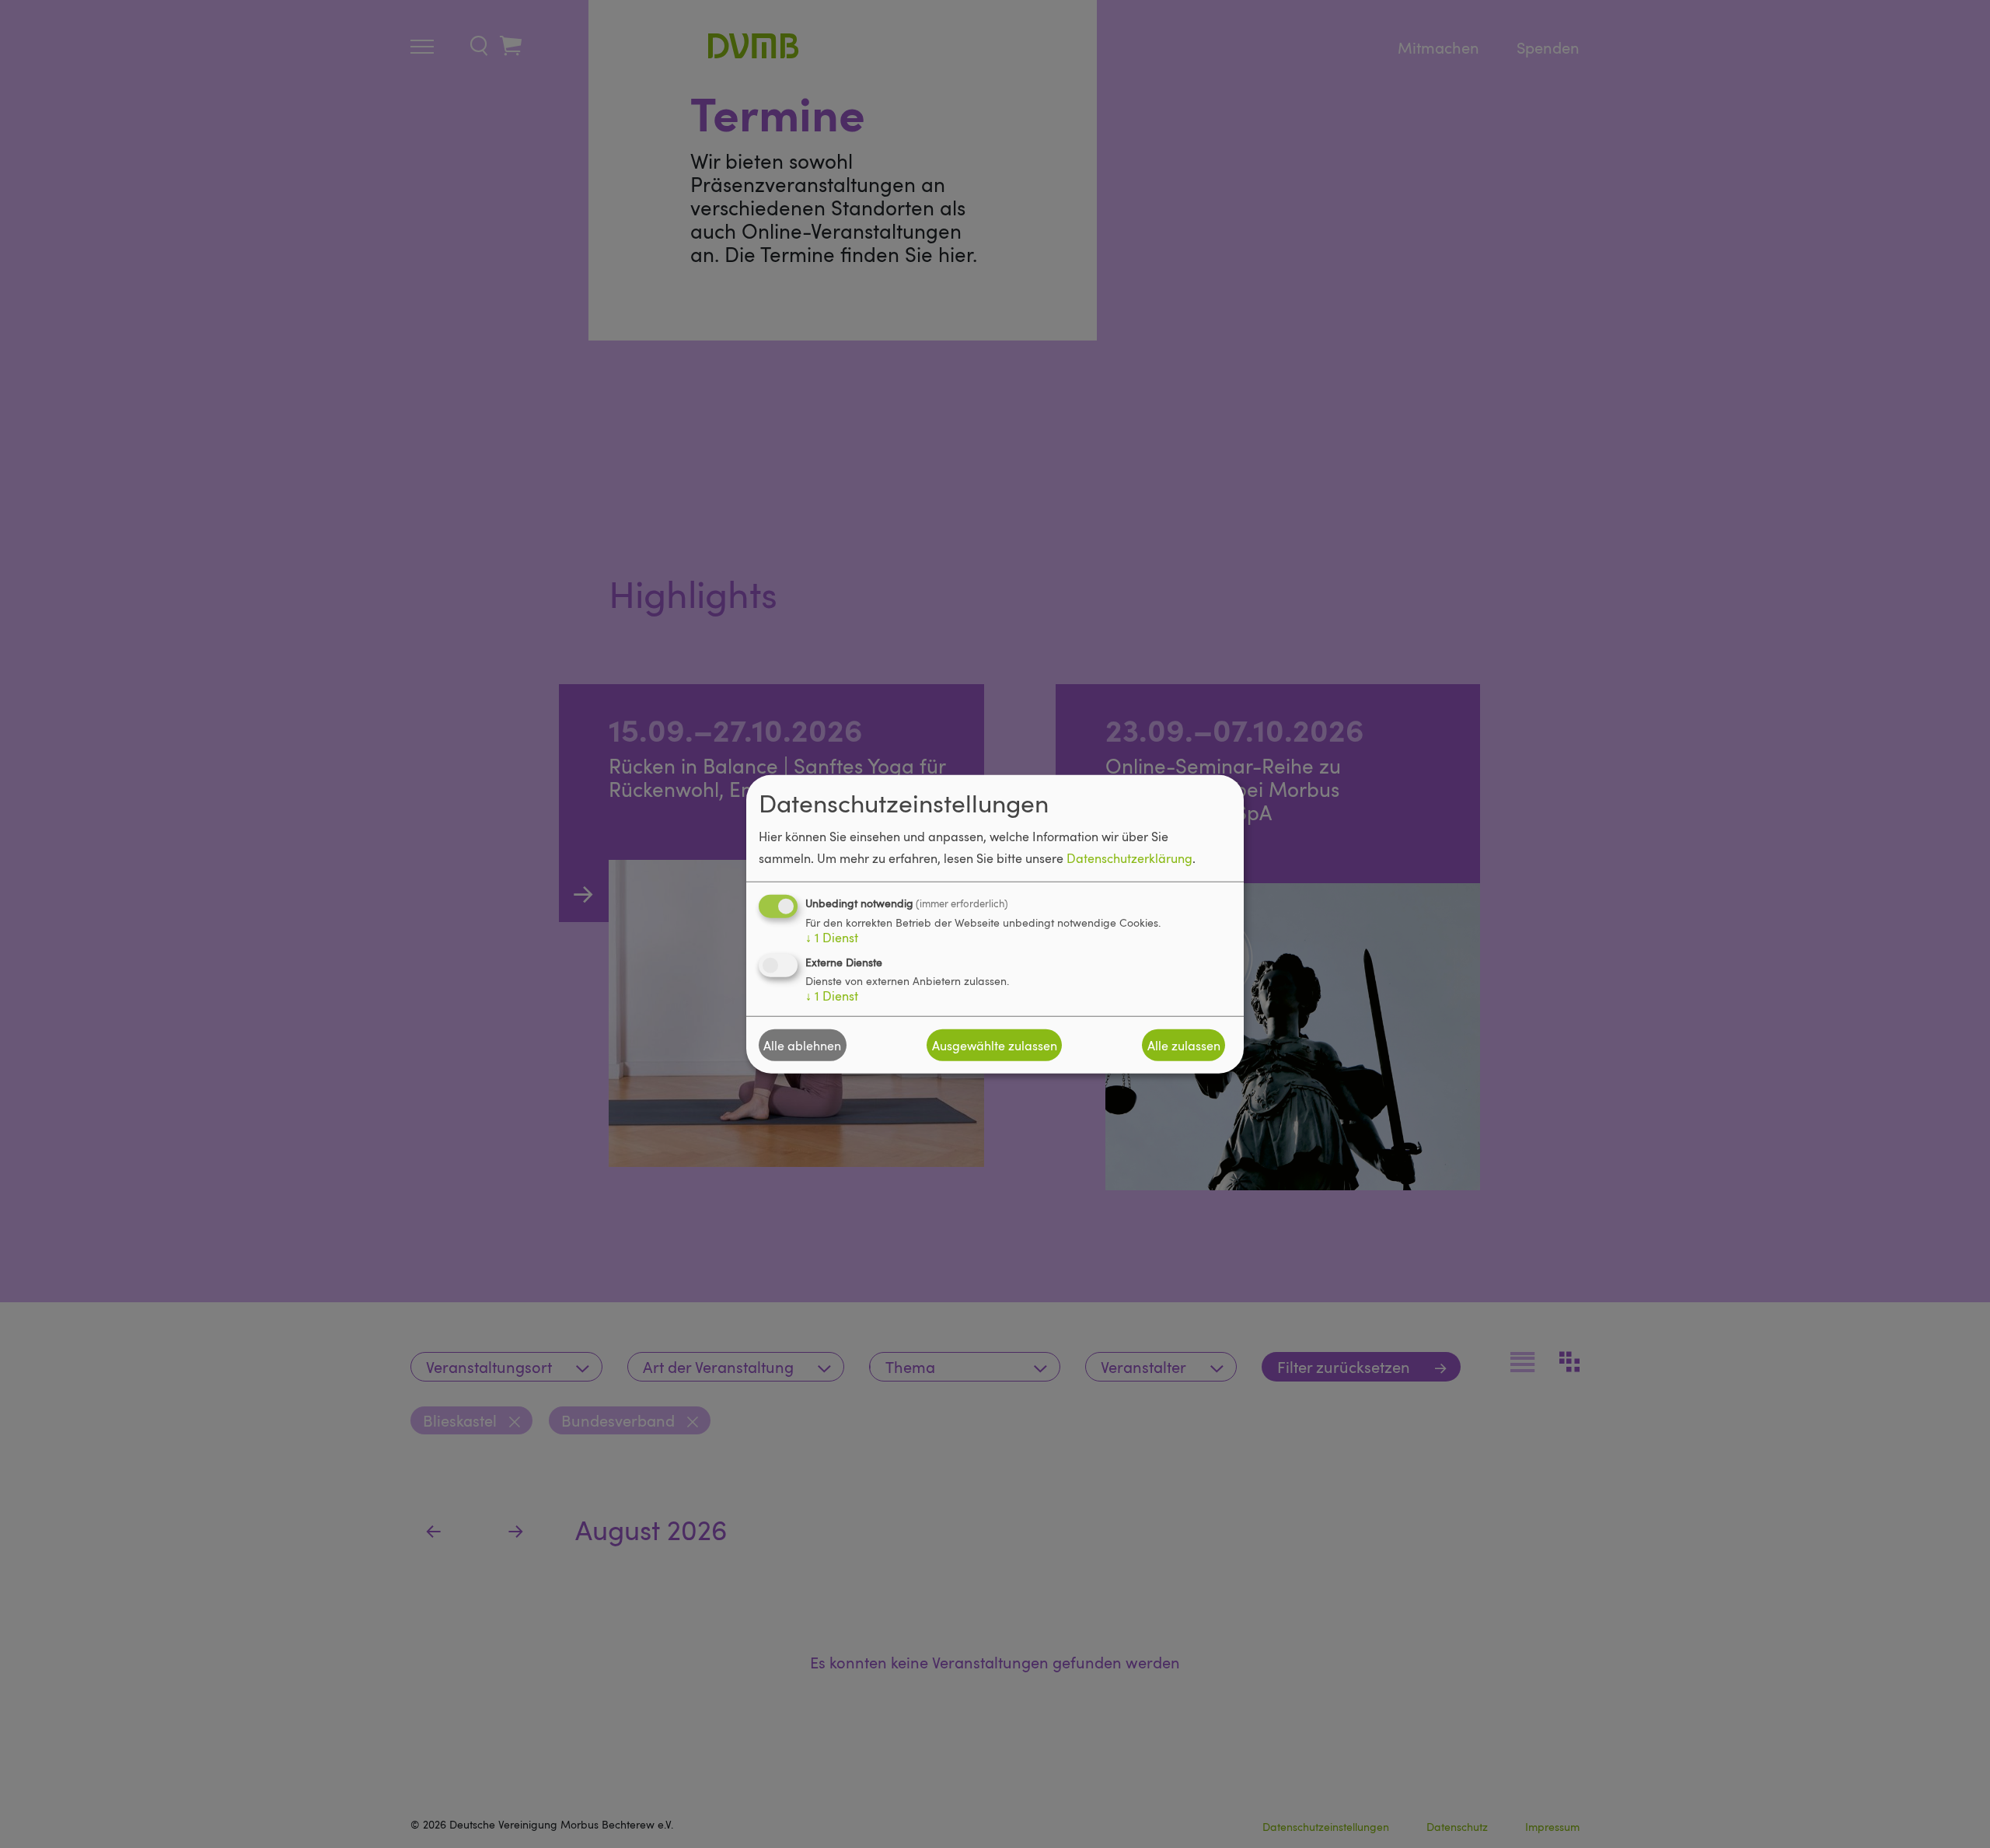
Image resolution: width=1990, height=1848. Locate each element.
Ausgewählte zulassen (995, 1045)
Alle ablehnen (802, 1045)
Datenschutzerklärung (1129, 858)
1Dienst (832, 938)
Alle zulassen (1184, 1045)
